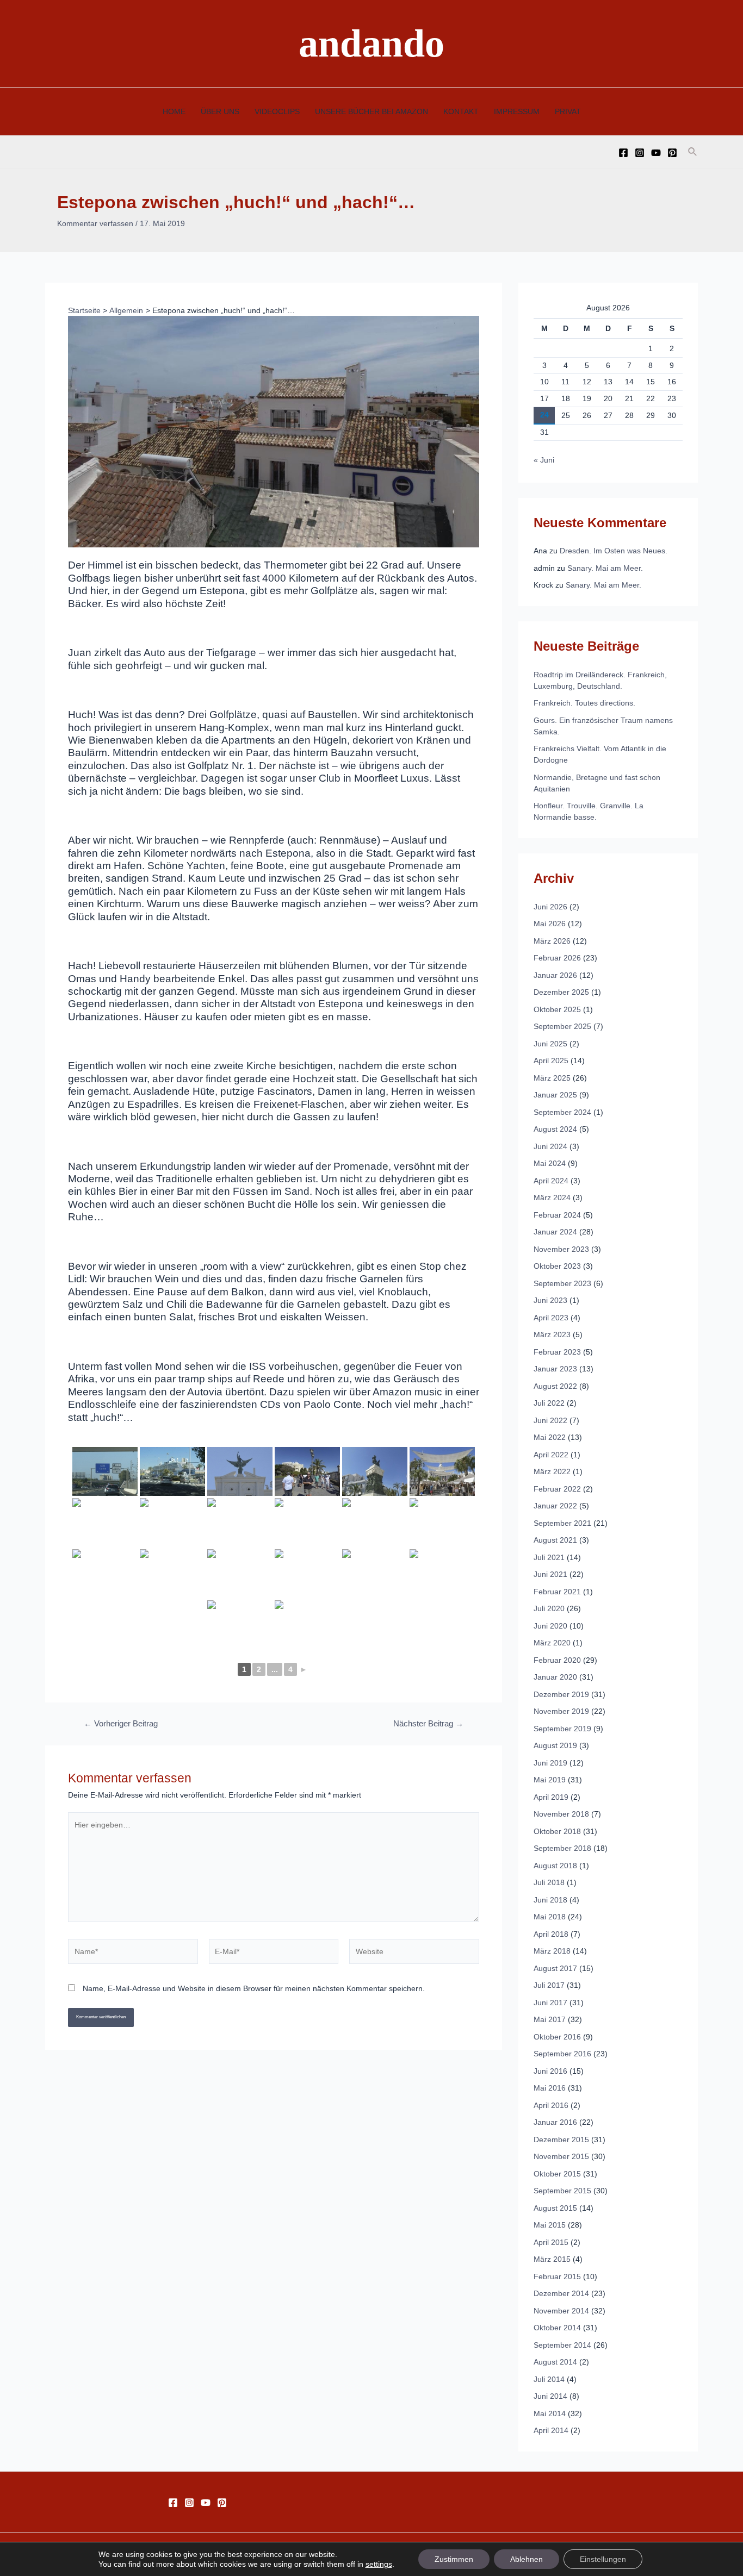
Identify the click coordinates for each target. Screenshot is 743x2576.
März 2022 (552, 1471)
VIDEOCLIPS (277, 111)
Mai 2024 (550, 1163)
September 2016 (562, 2054)
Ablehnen (527, 2559)
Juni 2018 (550, 1900)
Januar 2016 (555, 2122)
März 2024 (552, 1197)
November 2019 (561, 1711)
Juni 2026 (550, 907)
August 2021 (555, 1540)
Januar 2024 (555, 1232)
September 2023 (562, 1283)
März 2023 (552, 1334)
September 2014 (562, 2345)
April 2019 (551, 1797)
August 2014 (555, 2362)
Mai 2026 (550, 924)
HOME (174, 111)
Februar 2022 (557, 1489)
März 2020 (552, 1643)
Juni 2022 (550, 1420)
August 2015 (555, 2208)
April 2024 (551, 1181)
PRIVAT (568, 111)
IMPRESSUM (517, 111)
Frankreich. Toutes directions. (584, 703)
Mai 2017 (550, 2019)
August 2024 (555, 1129)
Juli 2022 (549, 1403)
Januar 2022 (555, 1506)
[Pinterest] (672, 153)
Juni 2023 (550, 1300)
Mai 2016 (550, 2088)
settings (379, 2564)
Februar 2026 (557, 958)
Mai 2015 (550, 2225)
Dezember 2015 (561, 2140)
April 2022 (551, 1455)
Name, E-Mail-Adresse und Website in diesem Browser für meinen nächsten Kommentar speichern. (254, 1988)
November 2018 (561, 1814)
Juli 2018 (549, 1882)
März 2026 (552, 941)
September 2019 (562, 1729)
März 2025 (552, 1078)
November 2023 (561, 1249)
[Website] (414, 1954)
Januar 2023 (555, 1369)
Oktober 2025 (557, 1009)
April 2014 (551, 2430)
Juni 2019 (550, 1763)
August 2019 (555, 1745)
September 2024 (562, 1112)
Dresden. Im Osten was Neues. (614, 551)
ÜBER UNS (220, 111)
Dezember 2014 (561, 2293)
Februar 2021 (557, 1592)
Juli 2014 (549, 2379)
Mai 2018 (550, 1917)
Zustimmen (454, 2559)
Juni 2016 (550, 2071)
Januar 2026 (555, 975)
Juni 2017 (550, 2003)
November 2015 (561, 2156)
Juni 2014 (550, 2396)
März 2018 (552, 1951)
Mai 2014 (550, 2413)
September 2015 (562, 2191)
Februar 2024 (557, 1215)
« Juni (544, 460)
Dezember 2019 (561, 1694)
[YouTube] (656, 153)
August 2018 (555, 1866)
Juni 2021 (550, 1574)
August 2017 (555, 1968)
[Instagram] (640, 153)
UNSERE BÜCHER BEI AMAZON (371, 111)
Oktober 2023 (557, 1266)
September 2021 (562, 1523)
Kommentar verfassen (95, 223)
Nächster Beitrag (428, 1724)
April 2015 (551, 2242)
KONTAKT (461, 111)
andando (371, 43)
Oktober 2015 (557, 2174)
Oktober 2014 (557, 2328)
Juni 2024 (550, 1146)
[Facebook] (623, 153)
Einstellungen (603, 2559)
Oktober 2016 (557, 2037)
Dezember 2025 (561, 992)
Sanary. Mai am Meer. (605, 568)
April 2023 (551, 1318)
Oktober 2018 (557, 1831)
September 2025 (562, 1026)
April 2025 (551, 1061)
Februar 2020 (557, 1660)
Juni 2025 (550, 1044)
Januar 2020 (555, 1677)
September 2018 (562, 1848)
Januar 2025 (555, 1095)
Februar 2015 (557, 2276)
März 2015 (552, 2259)
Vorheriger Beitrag (121, 1724)
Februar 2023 (557, 1352)
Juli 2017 (549, 1985)
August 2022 (555, 1386)
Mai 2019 (550, 1780)
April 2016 (551, 2105)
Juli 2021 (549, 1557)
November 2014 (561, 2311)
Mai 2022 (550, 1437)
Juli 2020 (549, 1608)
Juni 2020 (550, 1626)
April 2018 (551, 1934)
